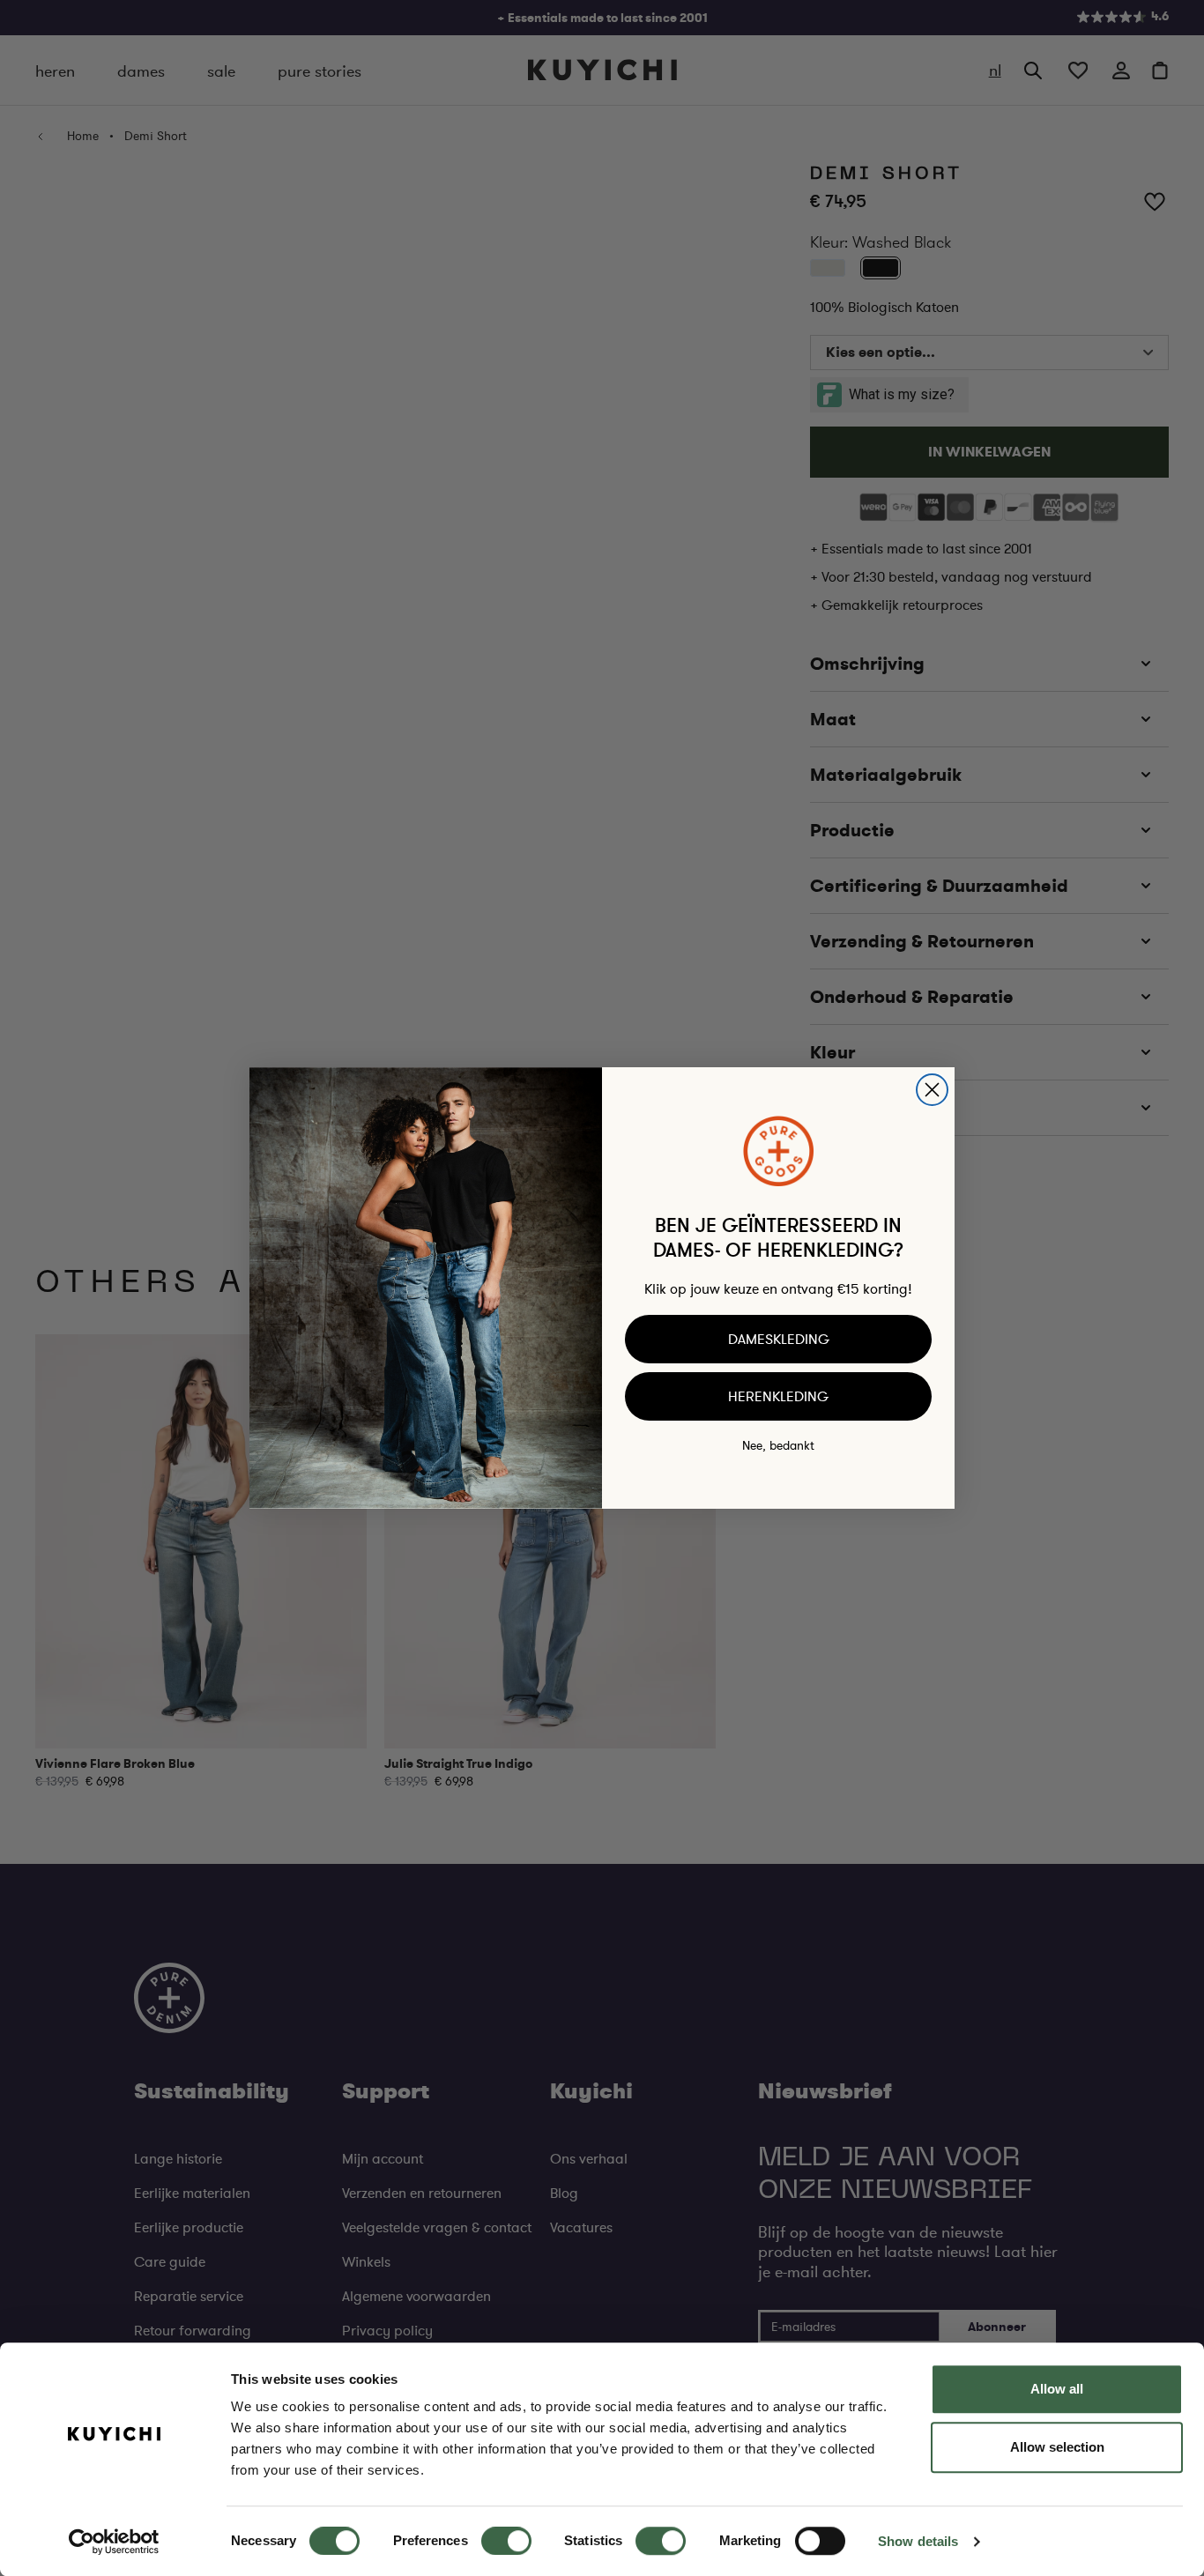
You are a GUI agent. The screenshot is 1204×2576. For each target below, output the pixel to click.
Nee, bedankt (778, 1445)
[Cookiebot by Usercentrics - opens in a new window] (114, 2542)
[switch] (506, 2541)
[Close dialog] (932, 1090)
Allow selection (1057, 2447)
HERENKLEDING (778, 1396)
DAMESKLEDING (779, 1339)
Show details (918, 2541)
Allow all (1057, 2389)
